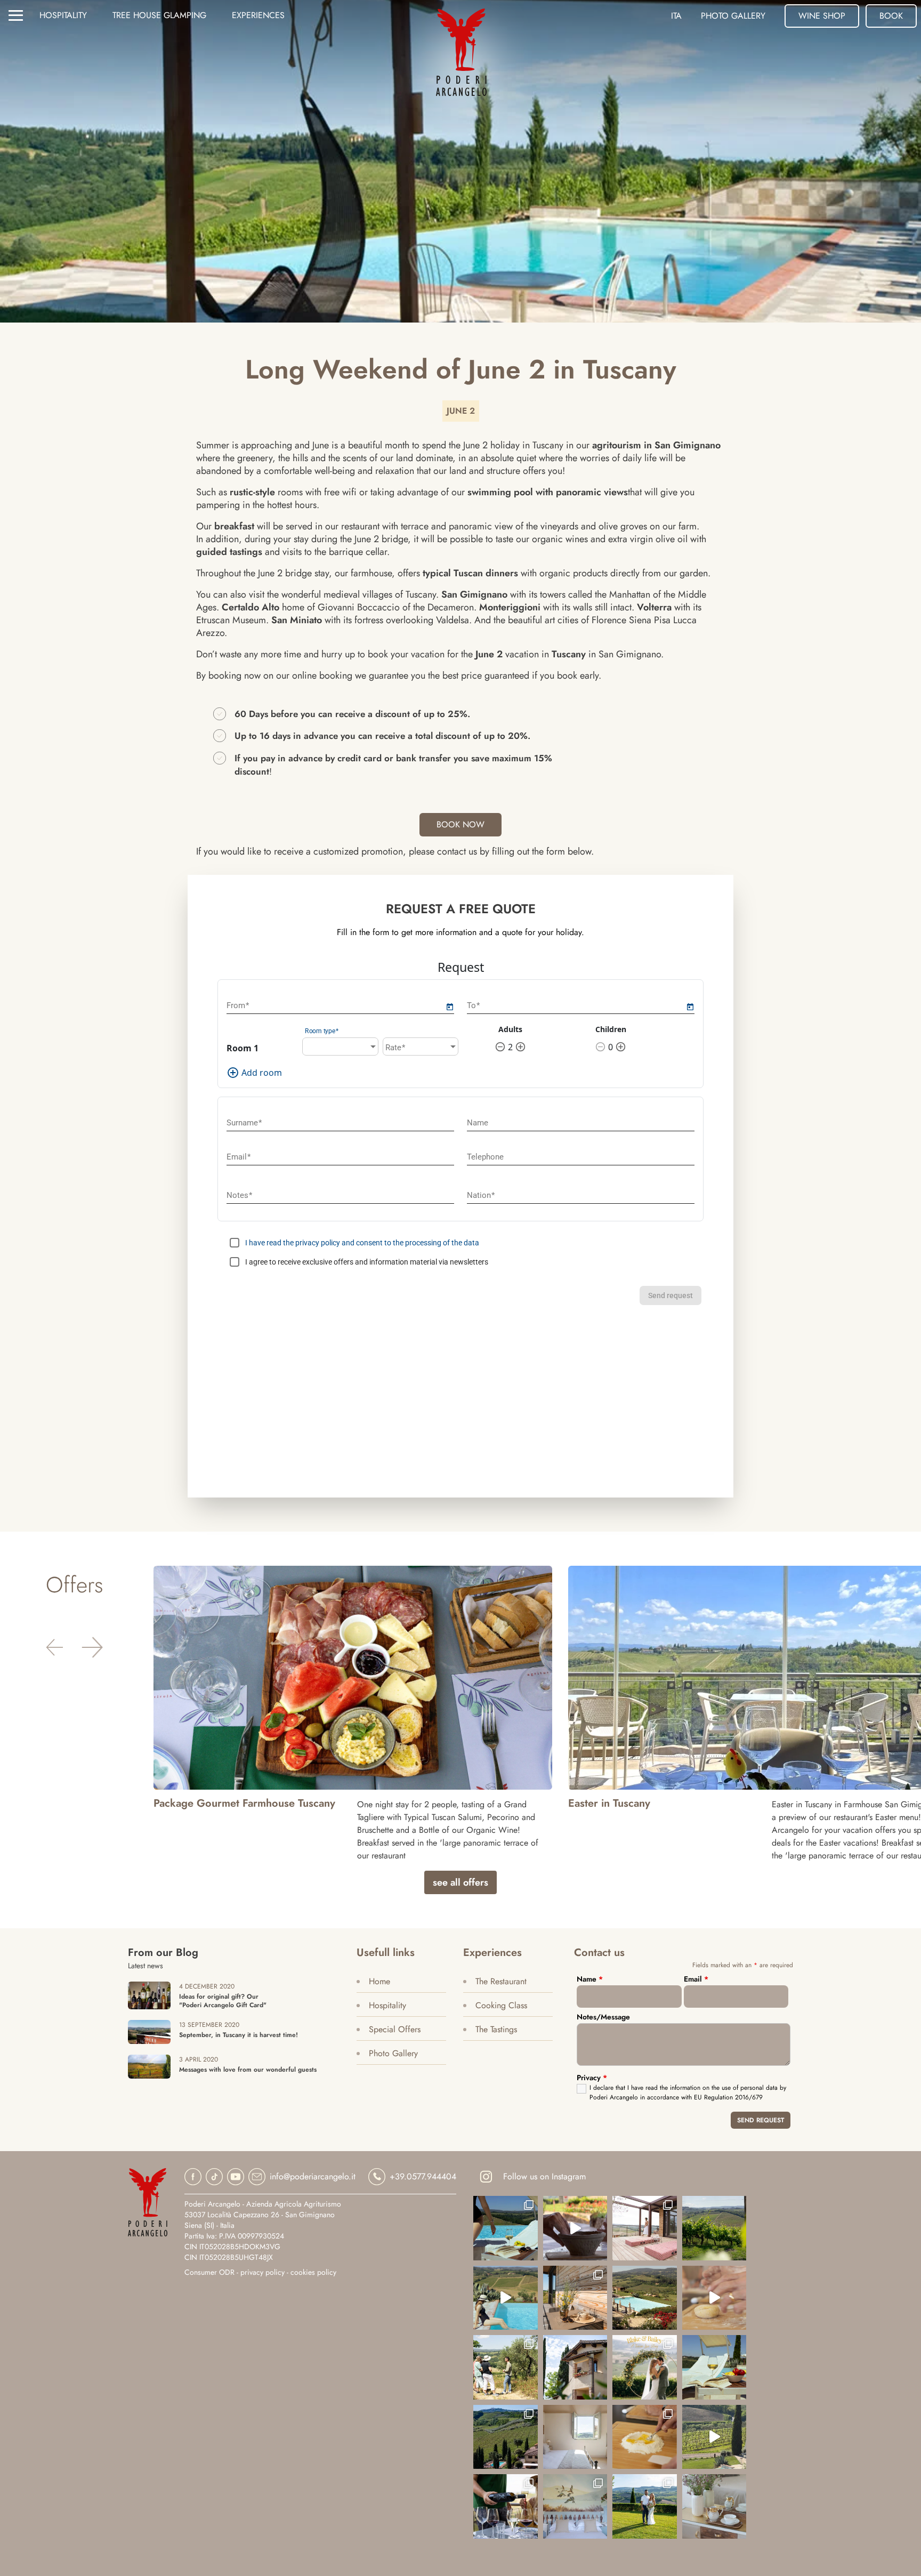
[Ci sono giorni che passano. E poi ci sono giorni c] (645, 2367)
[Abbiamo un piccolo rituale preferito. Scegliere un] (506, 2228)
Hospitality (63, 15)
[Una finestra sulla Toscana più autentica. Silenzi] (575, 2437)
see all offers (461, 1882)
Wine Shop (822, 16)
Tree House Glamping (159, 15)
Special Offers (395, 2029)
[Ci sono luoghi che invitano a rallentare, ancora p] (575, 2298)
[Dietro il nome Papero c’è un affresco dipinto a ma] (575, 2506)
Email (696, 1979)
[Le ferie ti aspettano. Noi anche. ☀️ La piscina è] (714, 2437)
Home (379, 1981)
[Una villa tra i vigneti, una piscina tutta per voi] (506, 2437)
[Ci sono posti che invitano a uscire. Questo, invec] (645, 2228)
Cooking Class (501, 2005)
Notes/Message (603, 2017)
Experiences (258, 15)
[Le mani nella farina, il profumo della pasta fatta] (714, 2298)
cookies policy (313, 2272)
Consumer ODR (209, 2272)
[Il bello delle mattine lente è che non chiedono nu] (645, 2298)
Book (891, 16)
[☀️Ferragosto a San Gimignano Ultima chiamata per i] (506, 2298)
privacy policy (262, 2272)
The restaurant (501, 1981)
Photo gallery (733, 16)
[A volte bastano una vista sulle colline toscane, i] (645, 2506)
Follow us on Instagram (544, 2176)
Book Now (461, 824)
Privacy (592, 2078)
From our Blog (163, 1953)
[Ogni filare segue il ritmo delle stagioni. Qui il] (714, 2228)
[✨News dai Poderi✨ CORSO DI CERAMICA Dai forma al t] (575, 2228)
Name (590, 1979)
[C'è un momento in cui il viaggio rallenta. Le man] (645, 2437)
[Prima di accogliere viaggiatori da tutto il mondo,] (575, 2367)
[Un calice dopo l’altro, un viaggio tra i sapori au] (506, 2506)
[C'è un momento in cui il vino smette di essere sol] (506, 2367)
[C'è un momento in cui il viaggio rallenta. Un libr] (714, 2367)
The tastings (496, 2029)
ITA (676, 16)
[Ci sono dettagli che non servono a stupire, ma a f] (714, 2506)
